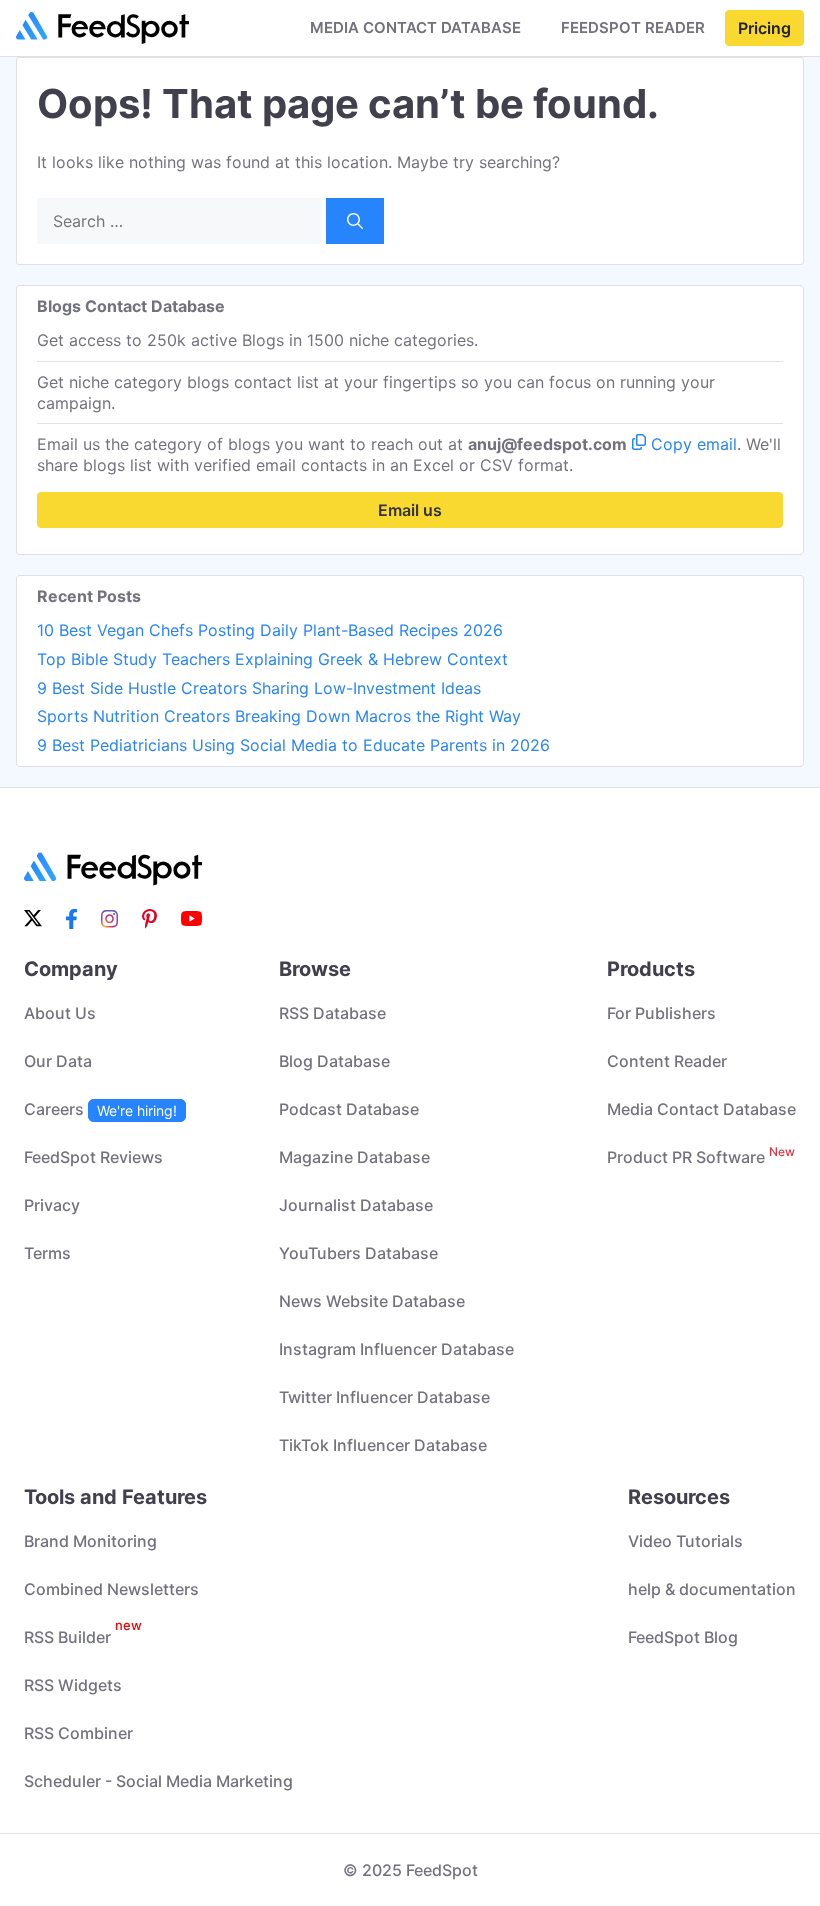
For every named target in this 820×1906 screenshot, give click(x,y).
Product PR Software (701, 1157)
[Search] (355, 221)
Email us (410, 510)
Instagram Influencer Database (396, 1349)
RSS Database (332, 1013)
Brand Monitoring (90, 1541)
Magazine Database (354, 1157)
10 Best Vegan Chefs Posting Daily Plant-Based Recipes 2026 (270, 630)
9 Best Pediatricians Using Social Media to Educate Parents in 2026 (293, 745)
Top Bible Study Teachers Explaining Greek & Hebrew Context (272, 659)
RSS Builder (83, 1637)
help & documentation (712, 1589)
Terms (47, 1253)
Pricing (764, 28)
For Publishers (661, 1013)
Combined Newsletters (111, 1589)
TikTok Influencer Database (383, 1445)
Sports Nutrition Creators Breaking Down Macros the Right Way (279, 716)
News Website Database (372, 1301)
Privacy (52, 1205)
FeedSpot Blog (683, 1637)
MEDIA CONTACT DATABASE (415, 28)
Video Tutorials (685, 1541)
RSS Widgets (73, 1685)
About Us (60, 1013)
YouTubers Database (358, 1253)
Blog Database (334, 1061)
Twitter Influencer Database (384, 1397)
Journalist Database (356, 1205)
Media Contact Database (701, 1109)
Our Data (58, 1061)
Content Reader (667, 1061)
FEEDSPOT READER (633, 28)
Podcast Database (349, 1109)
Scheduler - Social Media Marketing (158, 1781)
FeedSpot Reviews (93, 1157)
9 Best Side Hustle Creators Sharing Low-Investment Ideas (259, 688)
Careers (100, 1109)
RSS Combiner (78, 1733)
